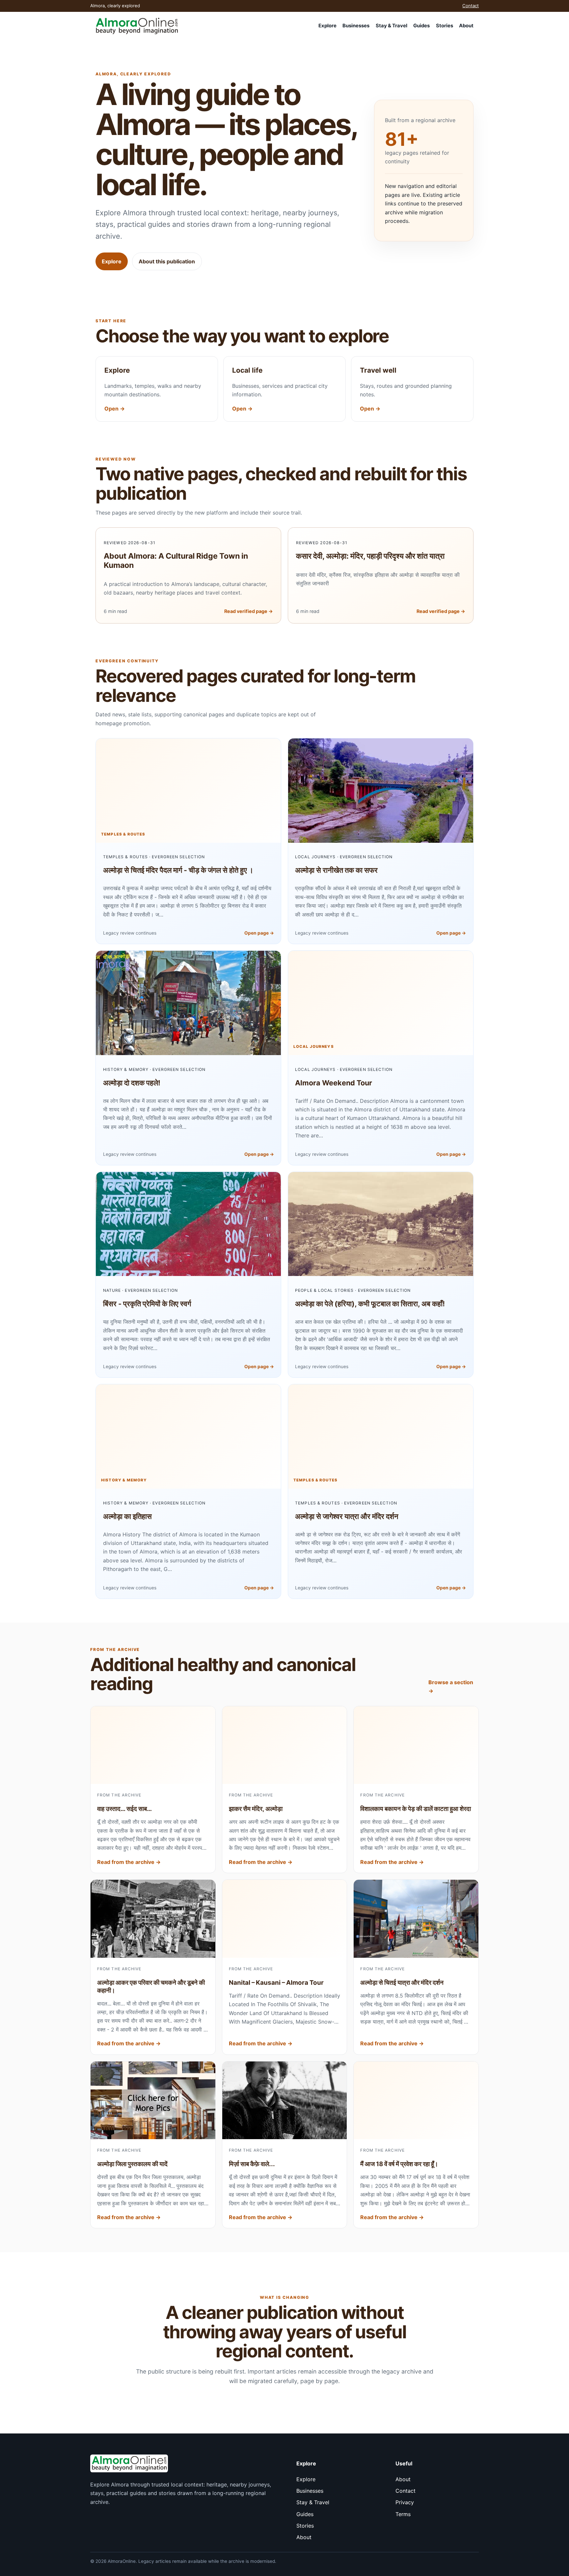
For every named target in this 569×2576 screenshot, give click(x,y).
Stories (445, 26)
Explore (327, 26)
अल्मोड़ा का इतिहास (127, 1516)
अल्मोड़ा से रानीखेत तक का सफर (336, 870)
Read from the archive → (129, 1862)
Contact (471, 6)
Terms (403, 2514)
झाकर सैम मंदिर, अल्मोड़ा (256, 1809)
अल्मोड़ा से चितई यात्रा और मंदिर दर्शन (402, 1983)
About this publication (167, 261)
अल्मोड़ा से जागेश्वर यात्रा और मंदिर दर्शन (347, 1516)
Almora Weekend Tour (334, 1083)
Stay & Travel (392, 26)
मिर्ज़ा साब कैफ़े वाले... (252, 2164)
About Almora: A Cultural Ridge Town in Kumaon (176, 561)
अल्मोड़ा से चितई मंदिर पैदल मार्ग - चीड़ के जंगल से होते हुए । (178, 870)
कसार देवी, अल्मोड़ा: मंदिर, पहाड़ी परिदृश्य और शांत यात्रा (370, 556)
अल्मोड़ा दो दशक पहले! (132, 1083)
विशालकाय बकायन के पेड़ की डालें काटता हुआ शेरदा (416, 1809)
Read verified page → (249, 611)
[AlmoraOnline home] (137, 26)
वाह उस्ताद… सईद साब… (124, 1809)
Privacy (405, 2502)
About (466, 26)
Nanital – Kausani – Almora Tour (276, 1983)
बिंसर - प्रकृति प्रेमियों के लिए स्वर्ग (147, 1304)
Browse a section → (451, 1686)
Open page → (259, 933)
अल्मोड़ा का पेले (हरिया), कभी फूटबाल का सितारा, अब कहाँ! (370, 1304)
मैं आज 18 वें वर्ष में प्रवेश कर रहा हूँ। (399, 2164)
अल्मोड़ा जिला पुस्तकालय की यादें (132, 2164)
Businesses (356, 26)
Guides (421, 26)
